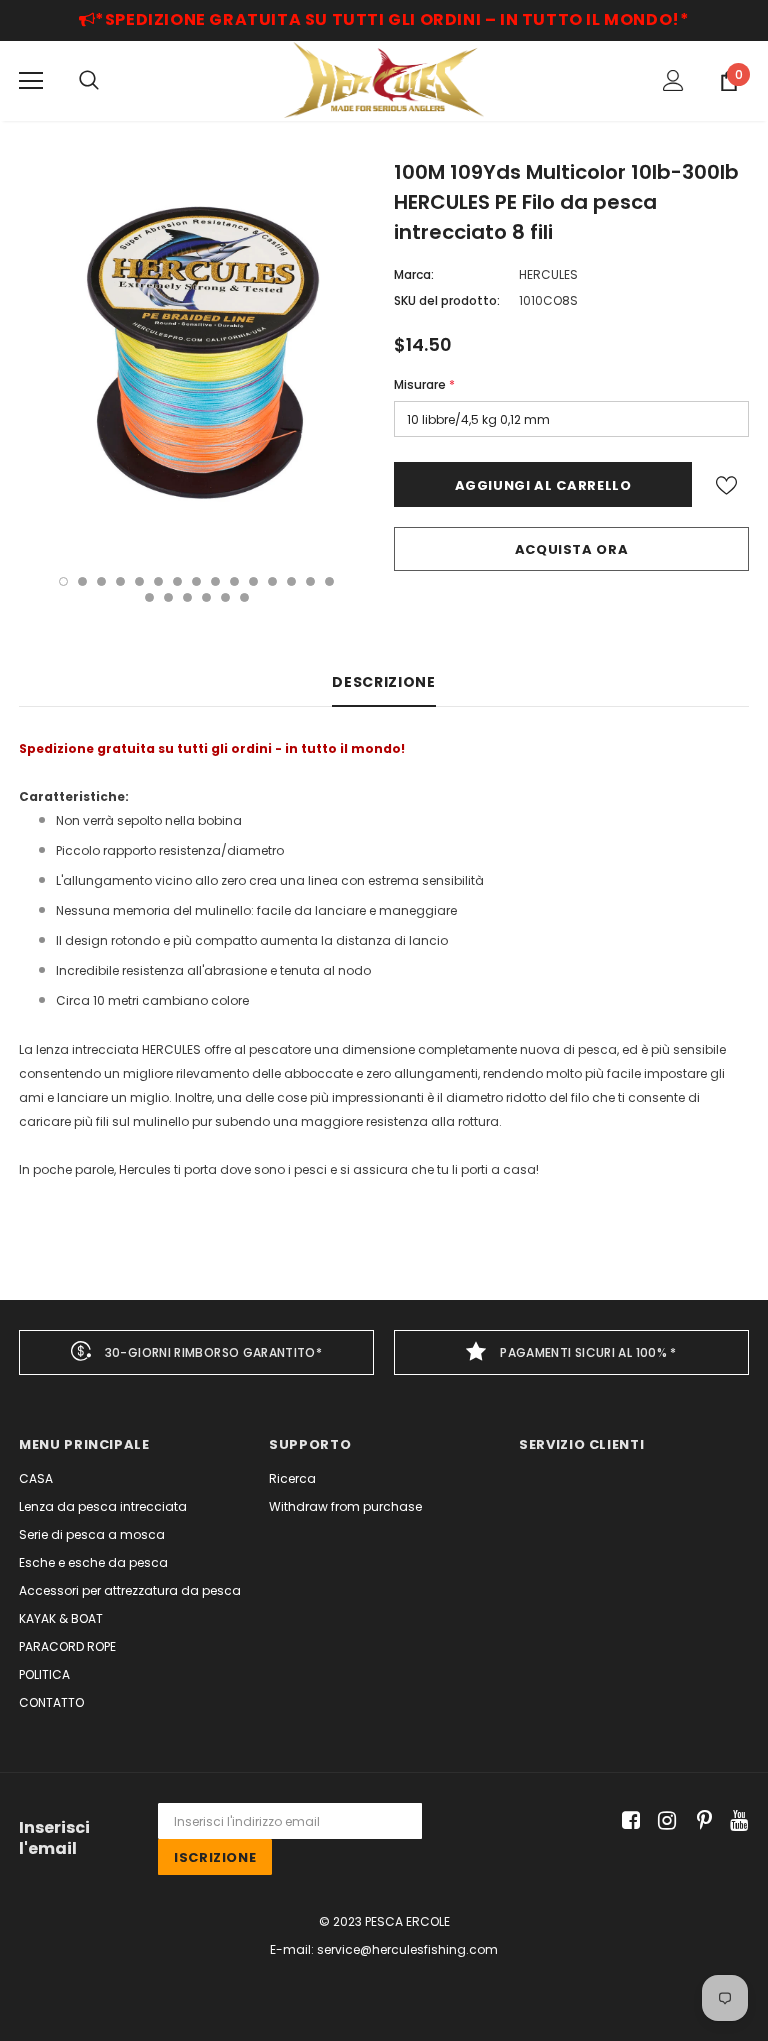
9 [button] (215, 581)
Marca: (414, 274)
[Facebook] (627, 1821)
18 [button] (187, 597)
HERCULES (548, 274)
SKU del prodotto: (447, 300)
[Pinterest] (699, 1821)
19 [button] (206, 597)
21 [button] (244, 597)
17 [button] (168, 597)
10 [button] (234, 581)
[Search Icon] (89, 81)
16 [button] (149, 597)
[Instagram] (663, 1821)
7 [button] (177, 581)
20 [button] (225, 597)
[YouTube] (735, 1821)
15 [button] (329, 581)
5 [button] (139, 581)
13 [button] (291, 581)
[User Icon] (673, 80)
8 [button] (196, 581)
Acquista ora (572, 549)
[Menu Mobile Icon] (31, 81)
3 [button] (101, 581)
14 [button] (310, 581)
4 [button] (120, 581)
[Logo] (384, 80)
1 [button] (63, 581)
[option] (196, 355)
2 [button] (82, 581)
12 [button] (272, 581)
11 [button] (253, 581)
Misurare (424, 384)
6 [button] (158, 581)
